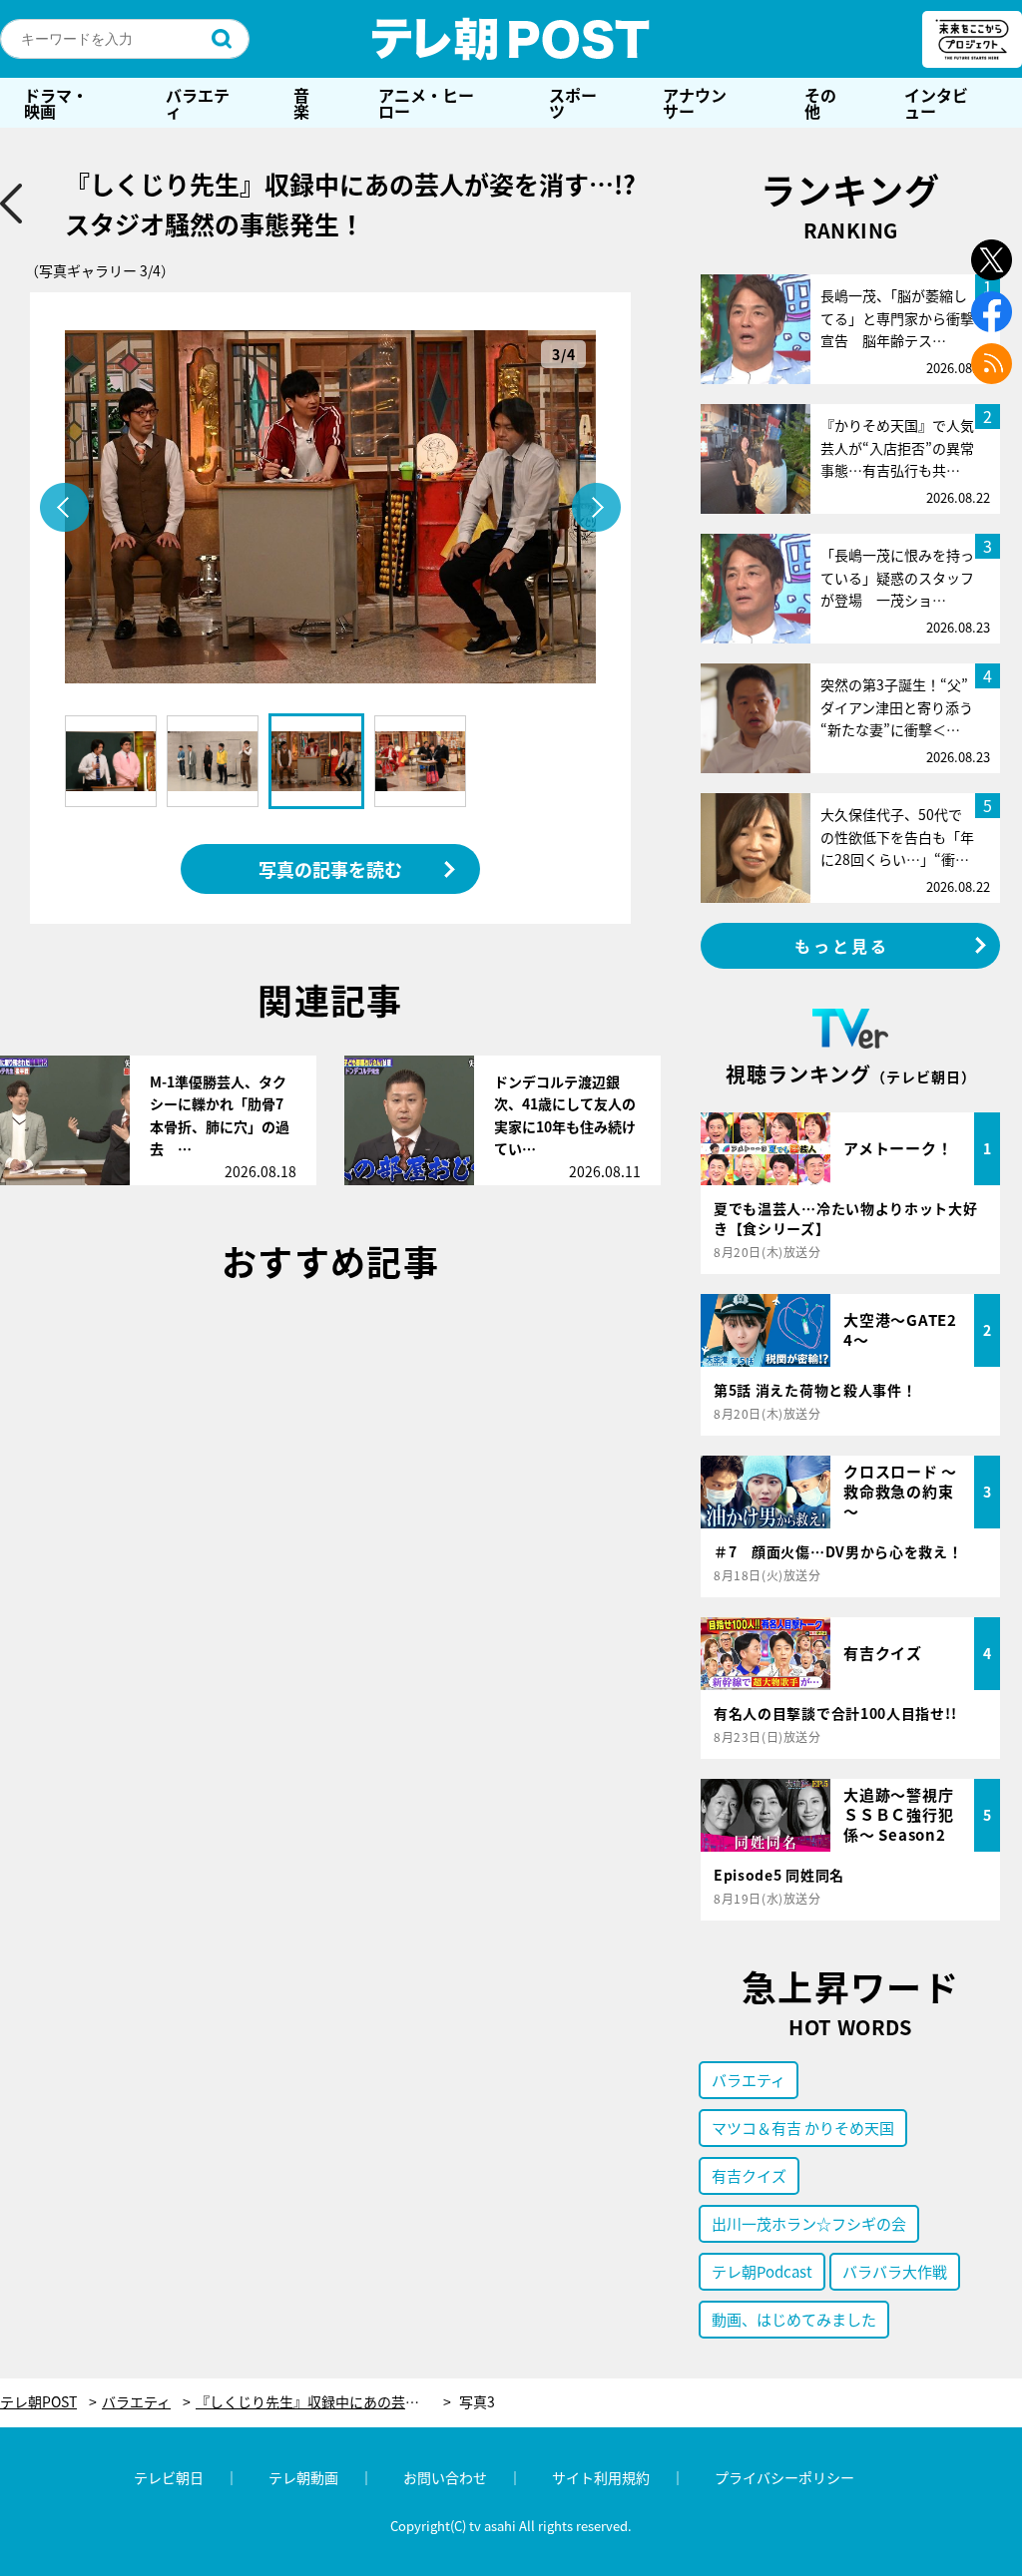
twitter (992, 260)
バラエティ (198, 103)
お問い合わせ (445, 2477)
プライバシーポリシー (784, 2477)
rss (992, 364)
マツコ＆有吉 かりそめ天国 (803, 2128)
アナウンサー (695, 103)
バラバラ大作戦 (895, 2271)
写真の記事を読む (330, 869)
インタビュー (936, 103)
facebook (992, 312)
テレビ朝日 (169, 2477)
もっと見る (842, 946)
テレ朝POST (511, 39)
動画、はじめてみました (794, 2319)
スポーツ (573, 103)
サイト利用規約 (601, 2477)
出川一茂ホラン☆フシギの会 (809, 2223)
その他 (820, 103)
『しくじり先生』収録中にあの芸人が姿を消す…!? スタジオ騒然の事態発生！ (323, 2402)
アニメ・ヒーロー (426, 103)
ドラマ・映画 (56, 103)
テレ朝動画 (303, 2477)
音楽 (301, 103)
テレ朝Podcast (762, 2271)
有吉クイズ (749, 2175)
